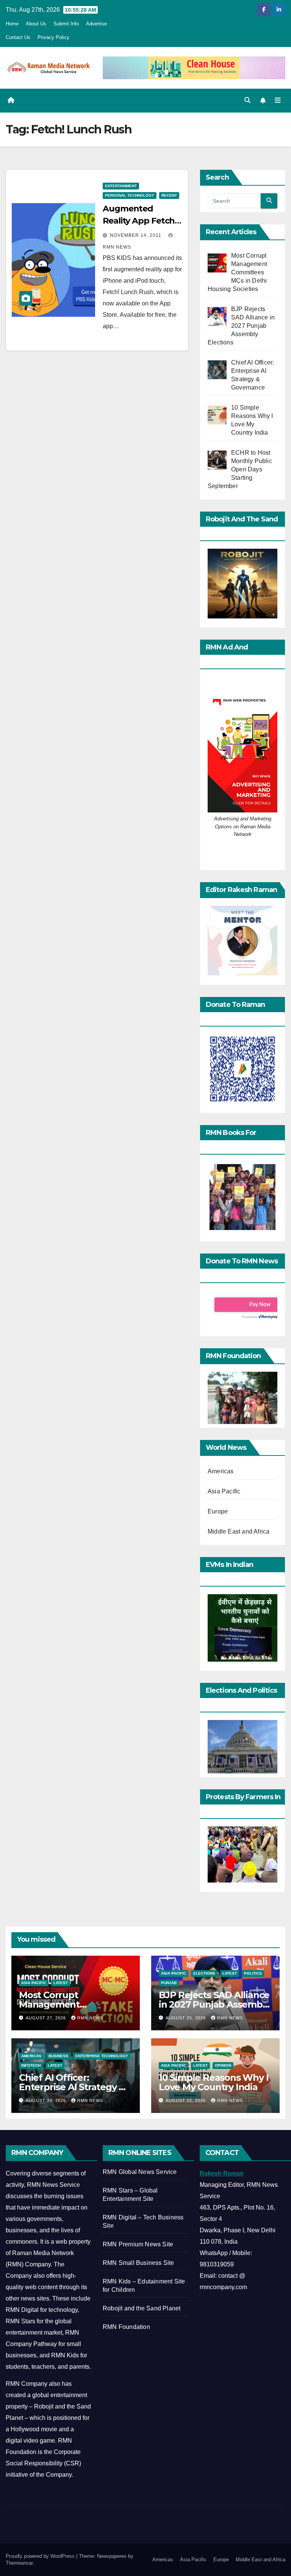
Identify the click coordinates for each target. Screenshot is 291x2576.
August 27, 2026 (47, 2018)
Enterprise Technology (102, 2056)
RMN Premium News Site (138, 2244)
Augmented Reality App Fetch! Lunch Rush (140, 221)
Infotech (31, 2065)
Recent (169, 195)
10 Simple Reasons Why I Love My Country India (214, 2082)
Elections (204, 1973)
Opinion (223, 2065)
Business (58, 2056)
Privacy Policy (53, 37)
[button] (247, 100)
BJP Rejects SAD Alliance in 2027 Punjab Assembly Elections (214, 2004)
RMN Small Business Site (138, 2263)
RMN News (90, 2018)
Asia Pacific (224, 1491)
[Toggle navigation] (278, 100)
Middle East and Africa (239, 1531)
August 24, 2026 (47, 2100)
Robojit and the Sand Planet (142, 2308)
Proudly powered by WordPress (41, 2556)
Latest (61, 1983)
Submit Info (66, 24)
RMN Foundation (126, 2327)
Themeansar (19, 2563)
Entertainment (121, 186)
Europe (218, 1511)
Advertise (96, 24)
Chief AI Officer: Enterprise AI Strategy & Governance (72, 2087)
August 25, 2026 (186, 2018)
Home (12, 24)
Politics (253, 1973)
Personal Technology (130, 195)
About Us (36, 24)
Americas (221, 1471)
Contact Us (18, 37)
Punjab (169, 1983)
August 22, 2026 (186, 2100)
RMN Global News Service (140, 2172)
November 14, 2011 (136, 235)
